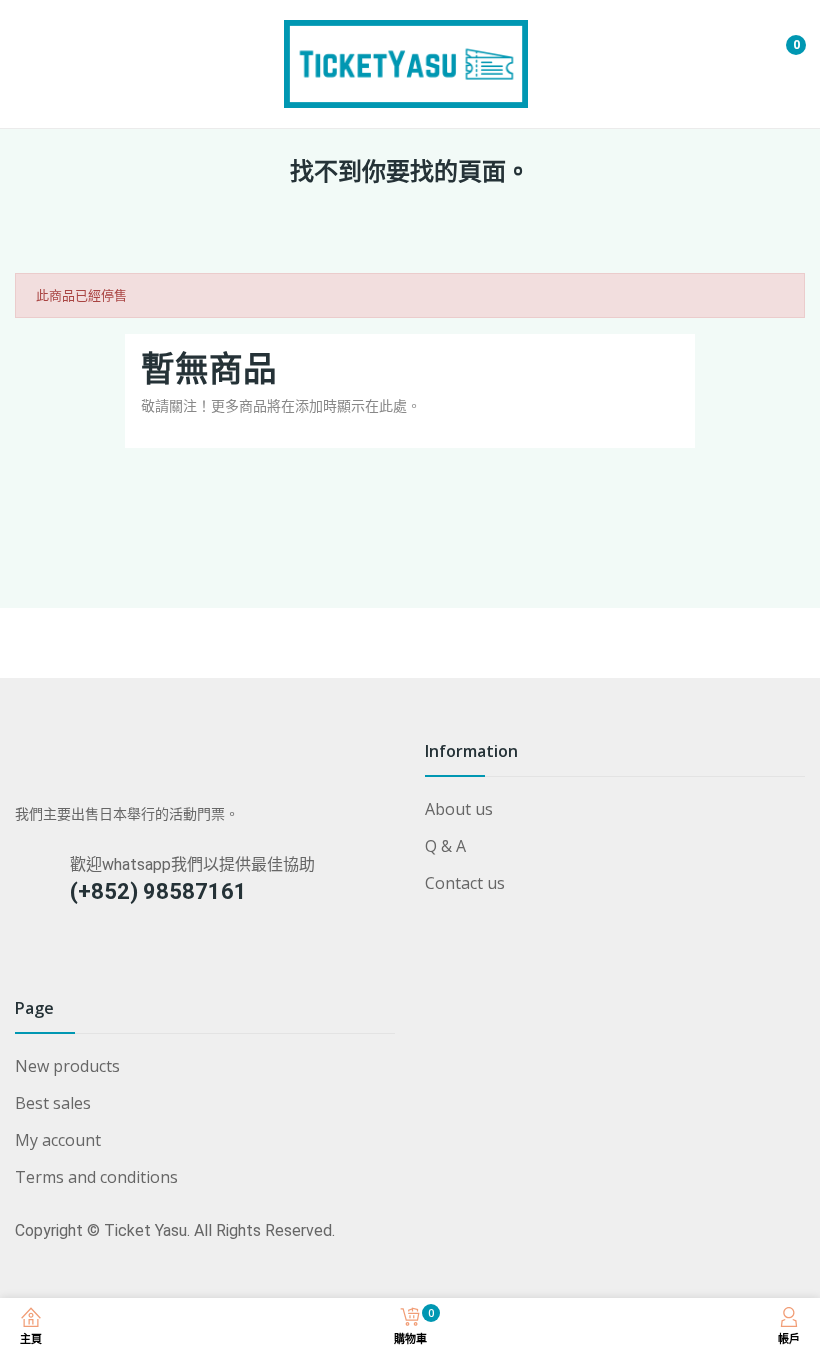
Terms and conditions (96, 1177)
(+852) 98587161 (158, 891)
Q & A (445, 846)
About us (459, 809)
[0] (781, 37)
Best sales (53, 1103)
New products (67, 1066)
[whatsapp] (63, 957)
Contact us (465, 883)
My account (58, 1140)
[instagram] (24, 957)
